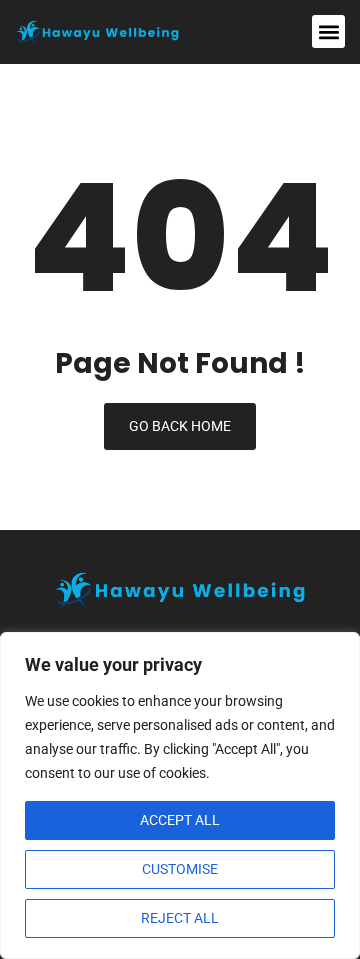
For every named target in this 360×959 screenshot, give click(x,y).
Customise (180, 869)
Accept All (180, 820)
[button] (328, 31)
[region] (180, 795)
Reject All (180, 918)
